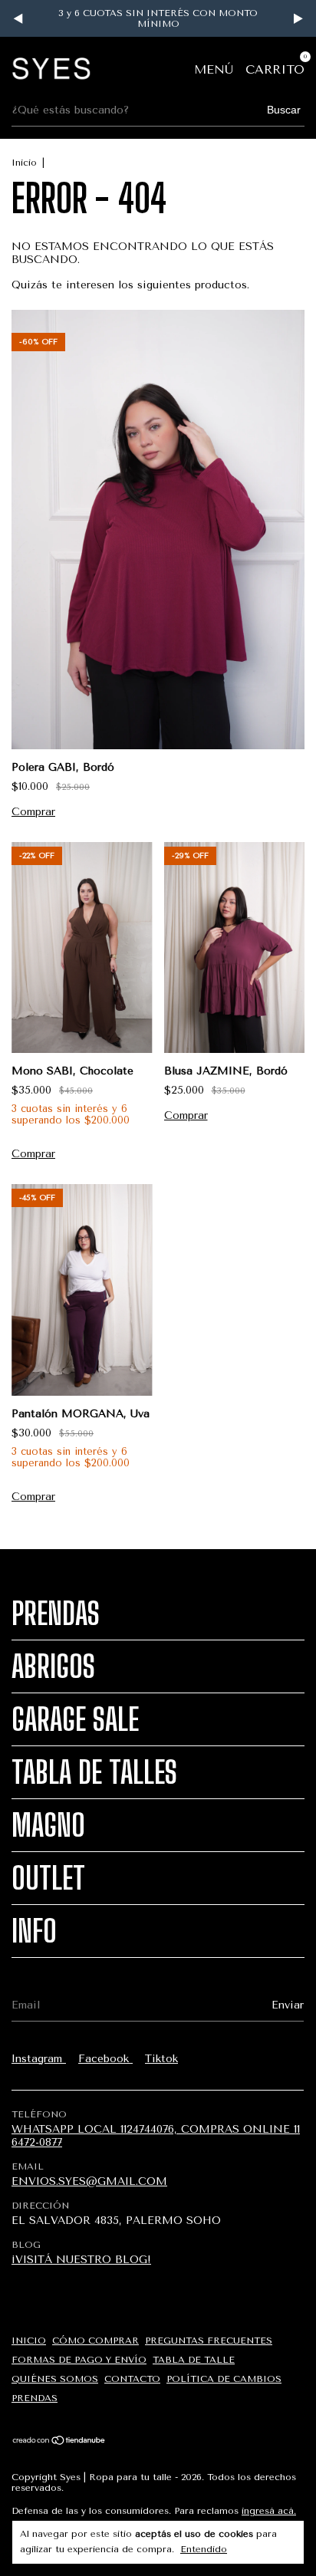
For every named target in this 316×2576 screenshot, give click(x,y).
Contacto (132, 2379)
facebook (105, 2059)
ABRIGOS (53, 1666)
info (34, 1931)
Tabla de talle (194, 2360)
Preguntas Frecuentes (209, 2341)
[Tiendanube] (59, 2441)
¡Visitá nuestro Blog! (81, 2260)
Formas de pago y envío (79, 2360)
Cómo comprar (95, 2341)
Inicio (24, 163)
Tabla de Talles (94, 1772)
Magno (48, 1825)
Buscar (284, 110)
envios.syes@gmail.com (89, 2181)
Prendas (56, 1614)
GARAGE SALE (75, 1719)
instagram (39, 2059)
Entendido (204, 2549)
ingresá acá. (269, 2511)
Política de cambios (224, 2379)
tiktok (161, 2059)
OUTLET (48, 1878)
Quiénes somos (55, 2379)
